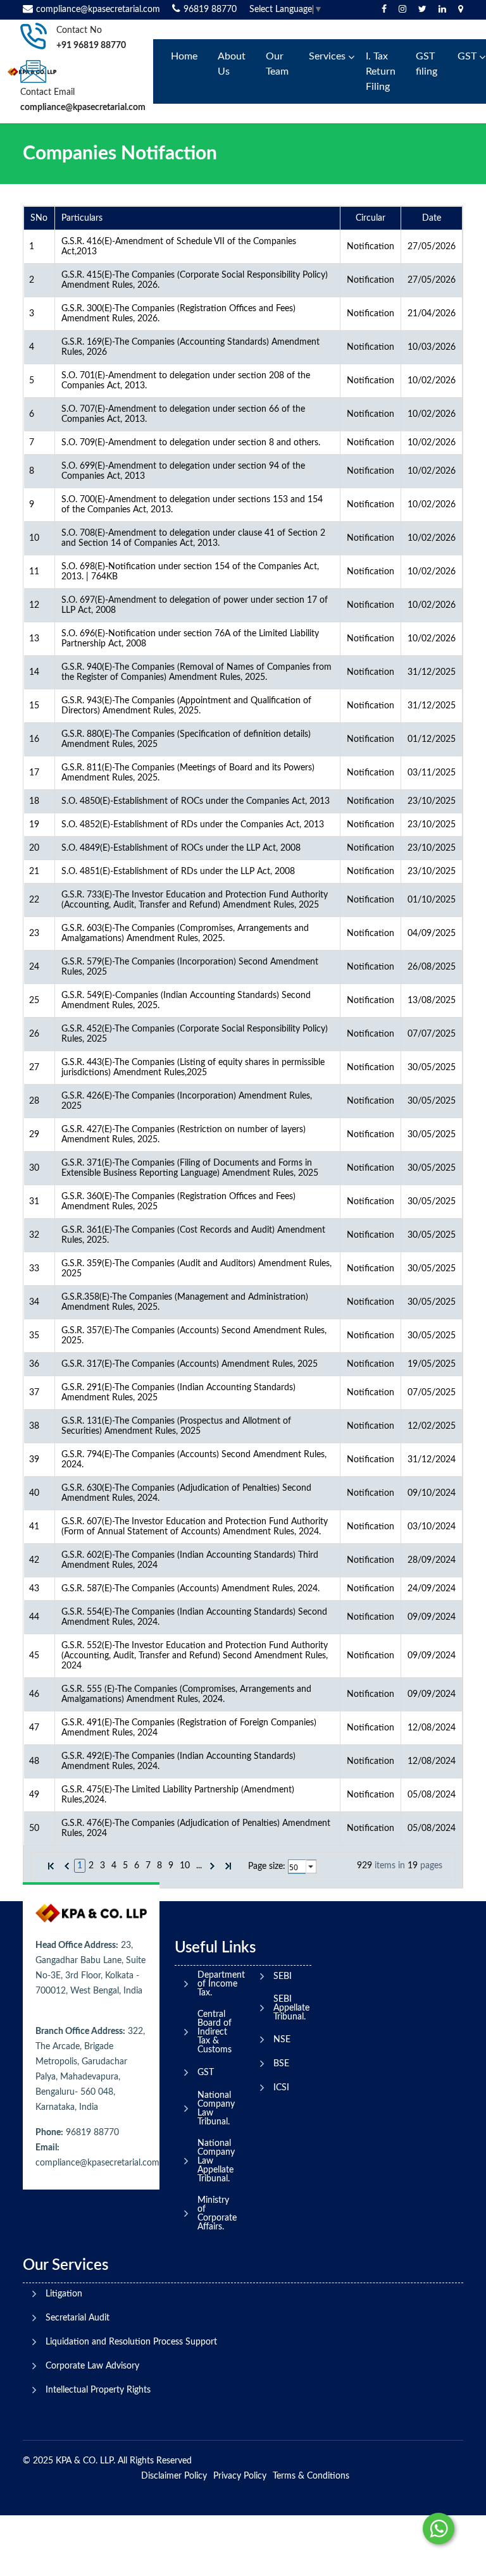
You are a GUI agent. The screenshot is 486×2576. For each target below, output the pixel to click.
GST (206, 2073)
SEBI (283, 1976)
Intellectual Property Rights (98, 2390)
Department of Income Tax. (221, 1984)
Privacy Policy (240, 2476)
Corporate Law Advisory (92, 2366)
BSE (281, 2064)
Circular (371, 218)
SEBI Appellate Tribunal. (291, 2008)
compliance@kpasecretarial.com (98, 9)
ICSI (281, 2088)
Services (327, 56)
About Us (232, 64)
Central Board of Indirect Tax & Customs (215, 2032)
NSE (282, 2040)
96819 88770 (210, 9)
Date (432, 218)
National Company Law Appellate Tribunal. (216, 2161)
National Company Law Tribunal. (216, 2109)
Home (184, 56)
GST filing (427, 64)
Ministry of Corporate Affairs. (217, 2214)
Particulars (82, 218)
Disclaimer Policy (174, 2476)
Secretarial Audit (78, 2318)
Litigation (64, 2294)
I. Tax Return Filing (381, 71)
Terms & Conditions (311, 2476)
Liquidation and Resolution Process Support (131, 2342)
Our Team (277, 64)
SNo (39, 218)
